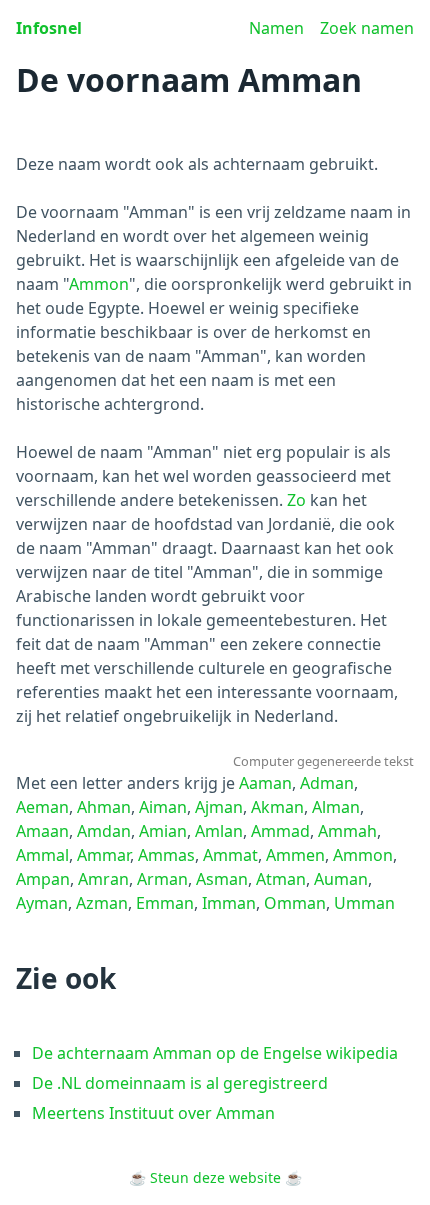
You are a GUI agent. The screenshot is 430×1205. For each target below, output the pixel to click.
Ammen (295, 855)
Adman (327, 783)
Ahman (104, 807)
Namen (276, 28)
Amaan (42, 831)
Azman (102, 903)
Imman (229, 903)
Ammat (230, 855)
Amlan (219, 831)
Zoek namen (367, 28)
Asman (222, 879)
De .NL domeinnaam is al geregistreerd (180, 1083)
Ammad (280, 831)
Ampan (43, 879)
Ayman (42, 903)
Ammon (99, 284)
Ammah (347, 831)
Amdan (104, 831)
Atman (281, 879)
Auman (341, 879)
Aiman (163, 807)
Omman (295, 903)
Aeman (42, 807)
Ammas (166, 855)
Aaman (265, 783)
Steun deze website (215, 1177)
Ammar (103, 855)
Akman (277, 807)
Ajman (219, 807)
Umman (364, 903)
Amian (163, 831)
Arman (162, 879)
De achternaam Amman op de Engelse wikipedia (215, 1053)
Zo (296, 500)
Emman (165, 903)
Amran (103, 879)
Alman (336, 807)
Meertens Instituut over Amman (153, 1113)
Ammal (42, 855)
